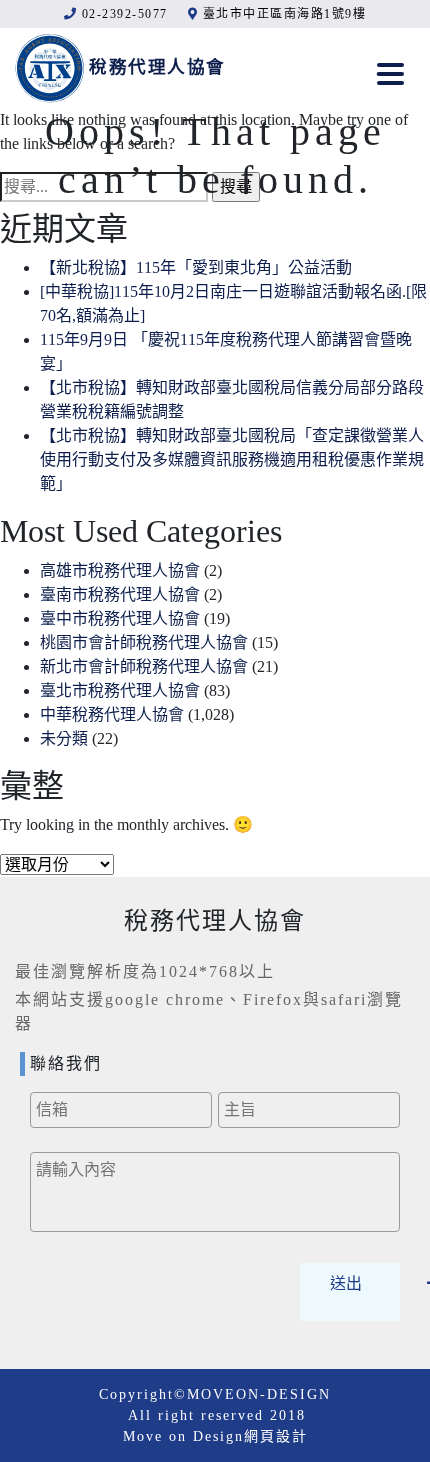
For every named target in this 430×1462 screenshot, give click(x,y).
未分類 (64, 738)
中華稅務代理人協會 (112, 714)
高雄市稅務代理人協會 (120, 570)
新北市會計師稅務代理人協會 (144, 666)
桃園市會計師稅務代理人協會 (144, 642)
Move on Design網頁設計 (215, 1436)
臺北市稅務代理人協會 (120, 690)
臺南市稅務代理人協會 (120, 594)
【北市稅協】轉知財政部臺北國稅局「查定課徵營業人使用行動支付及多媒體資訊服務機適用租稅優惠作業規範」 (232, 459)
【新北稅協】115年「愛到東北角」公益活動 (196, 267)
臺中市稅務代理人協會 (120, 618)
